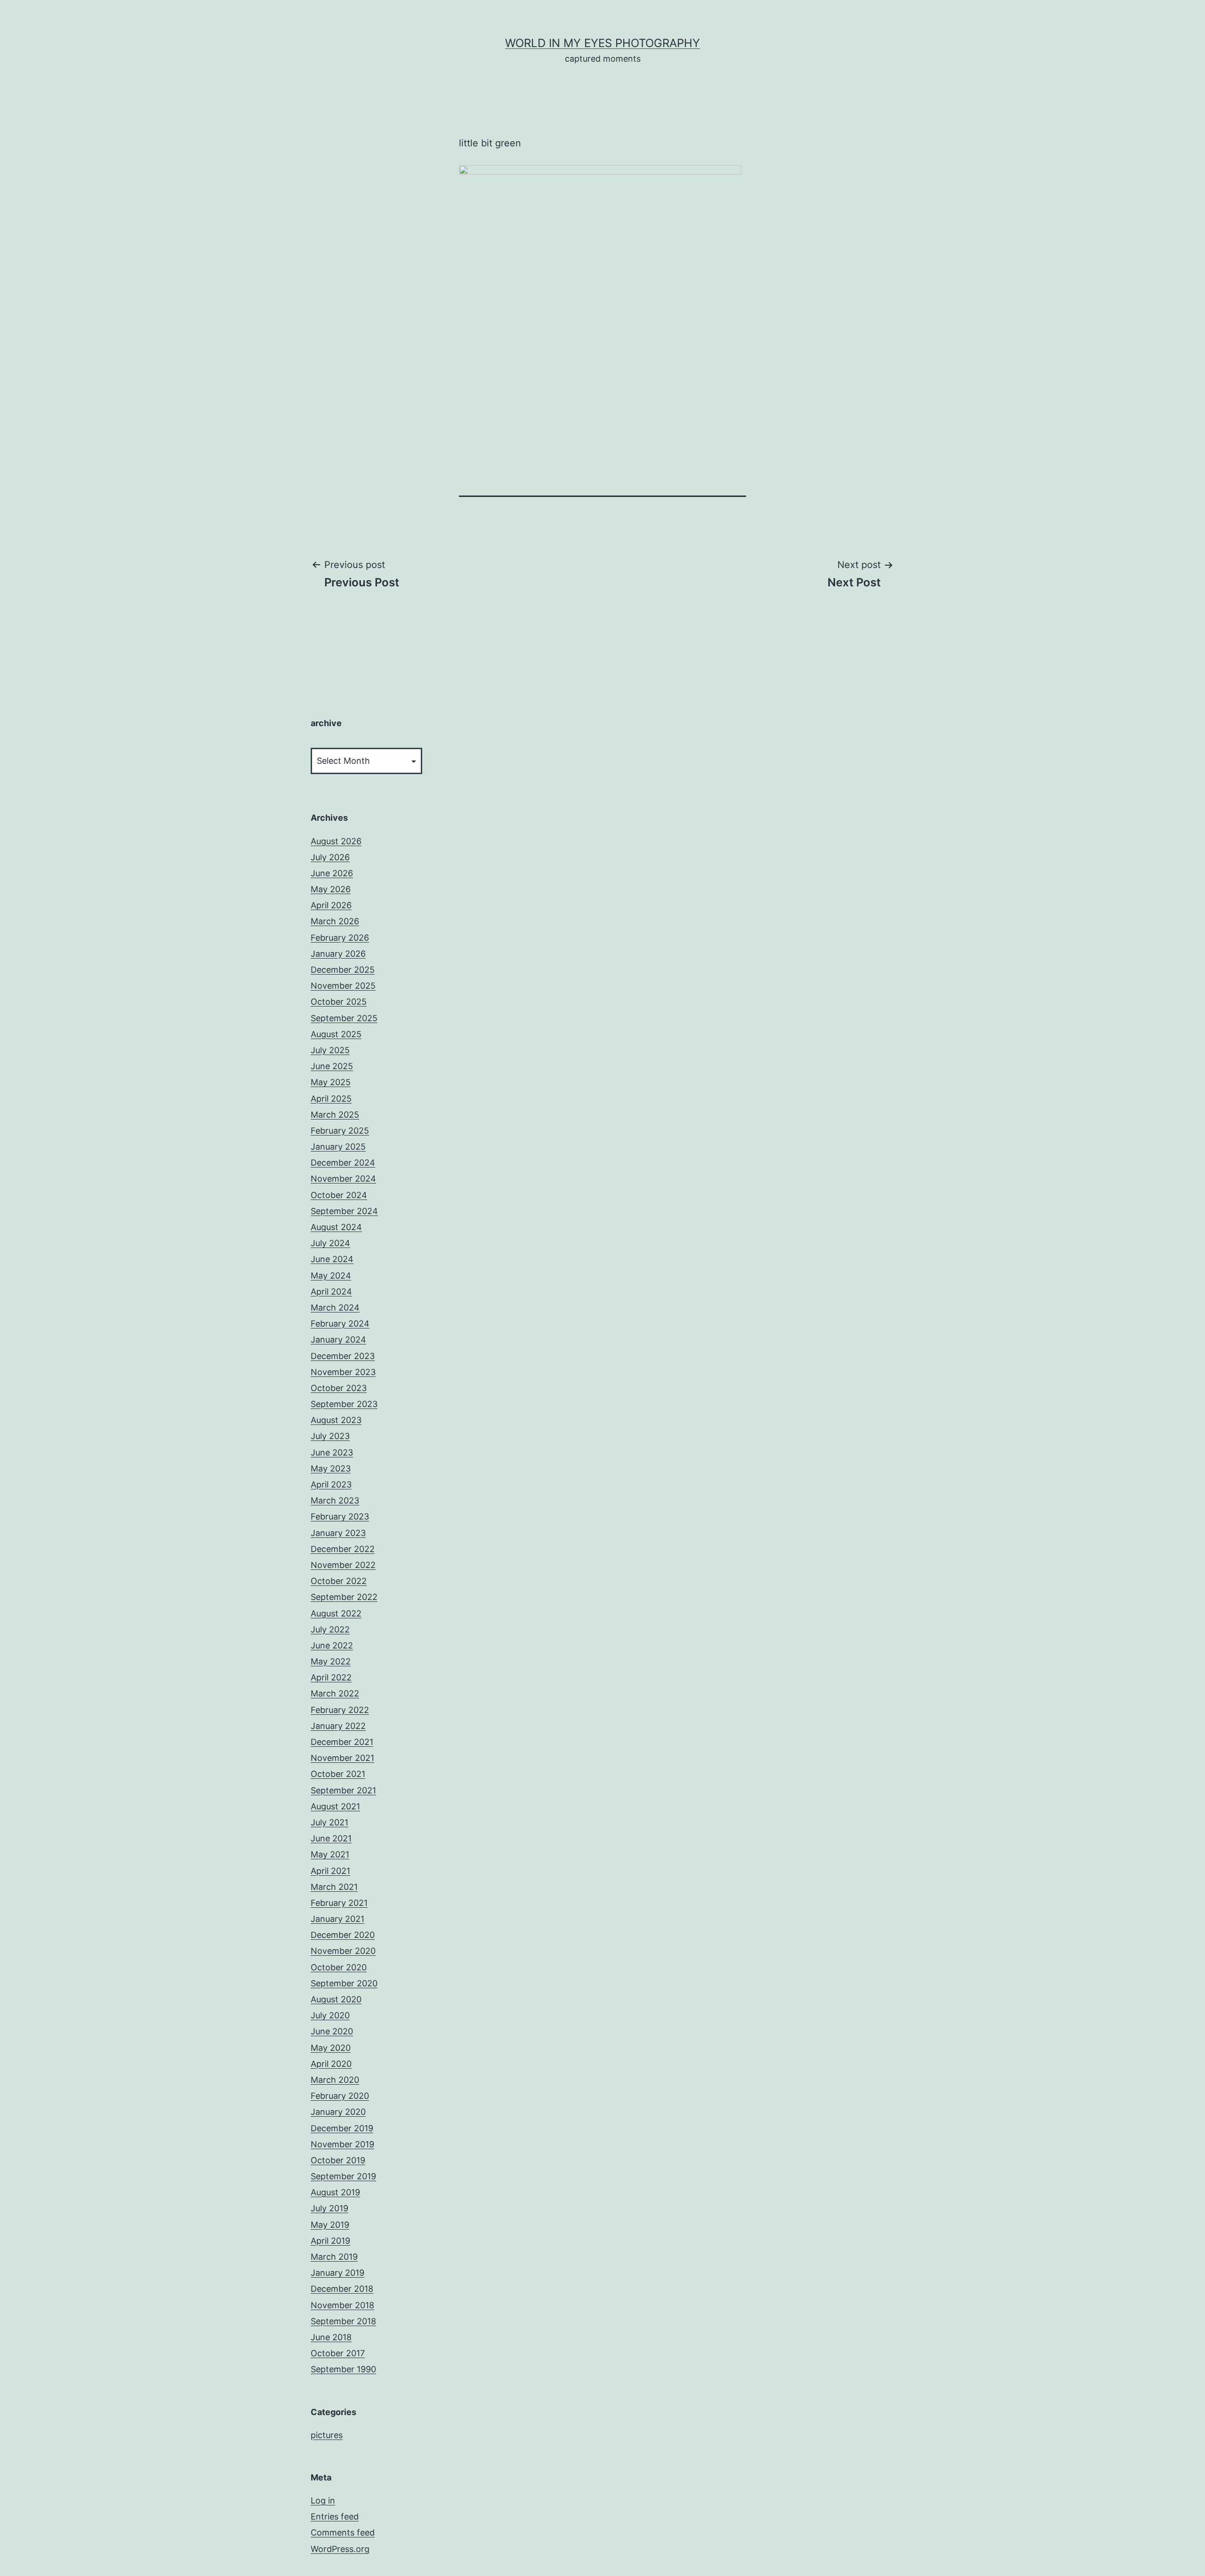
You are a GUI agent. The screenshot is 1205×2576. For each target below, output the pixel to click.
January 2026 (338, 954)
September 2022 (344, 1597)
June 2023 (332, 1452)
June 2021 (331, 1838)
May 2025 (331, 1082)
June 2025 (332, 1066)
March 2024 (335, 1308)
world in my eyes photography (602, 43)
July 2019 (329, 2208)
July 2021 (329, 1822)
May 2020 (331, 2048)
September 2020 (344, 1983)
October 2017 (338, 2353)
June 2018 (331, 2337)
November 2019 (342, 2144)
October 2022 (339, 1581)
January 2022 (338, 1726)
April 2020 (331, 2064)
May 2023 (331, 1468)
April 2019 (330, 2241)
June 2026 (332, 873)
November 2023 (343, 1372)
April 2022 (331, 1677)
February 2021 (339, 1903)
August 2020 (336, 1999)
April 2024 (331, 1292)
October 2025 (339, 1002)
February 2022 (340, 1710)
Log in (323, 2500)
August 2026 (336, 841)
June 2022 (332, 1645)
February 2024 (340, 1324)
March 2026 (335, 921)
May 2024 (331, 1276)
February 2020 (340, 2096)
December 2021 (342, 1742)
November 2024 (343, 1179)
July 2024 (330, 1243)
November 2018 (342, 2305)
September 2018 (343, 2321)
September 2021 (343, 1790)
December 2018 (342, 2289)
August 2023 (336, 1420)
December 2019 (342, 2128)
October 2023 (339, 1388)
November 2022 (343, 1565)
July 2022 (330, 1629)
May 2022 (331, 1661)
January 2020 (338, 2112)
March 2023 (335, 1500)
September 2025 (344, 1018)
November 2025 (343, 986)
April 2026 (331, 905)
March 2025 (335, 1115)
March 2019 (334, 2257)
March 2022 (335, 1693)
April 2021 (330, 1871)
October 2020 (339, 1967)
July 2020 (330, 2015)
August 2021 (335, 1806)
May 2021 (330, 1854)
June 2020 (332, 2031)
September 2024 (344, 1211)
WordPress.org (340, 2549)
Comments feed (343, 2532)
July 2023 (330, 1436)
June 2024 (332, 1259)
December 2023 (343, 1356)
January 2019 (337, 2273)
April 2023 (331, 1484)
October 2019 (338, 2160)
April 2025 (331, 1099)
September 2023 (344, 1404)
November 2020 (343, 1951)
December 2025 (343, 970)
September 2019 (343, 2176)
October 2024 (339, 1195)
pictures (327, 2435)
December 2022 (343, 1549)
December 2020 (343, 1935)
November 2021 (342, 1758)
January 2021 (337, 1919)
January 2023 (338, 1533)
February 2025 (340, 1131)
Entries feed (335, 2516)
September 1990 (343, 2369)
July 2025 (330, 1050)
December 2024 (343, 1163)
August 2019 (335, 2192)
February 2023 (340, 1516)
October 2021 (338, 1774)
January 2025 (338, 1147)
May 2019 (330, 2225)
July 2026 (330, 857)
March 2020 (335, 2080)
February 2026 (340, 938)
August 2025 (336, 1034)
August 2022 (336, 1613)
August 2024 (336, 1227)
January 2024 (338, 1340)
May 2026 (331, 889)
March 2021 (334, 1887)
